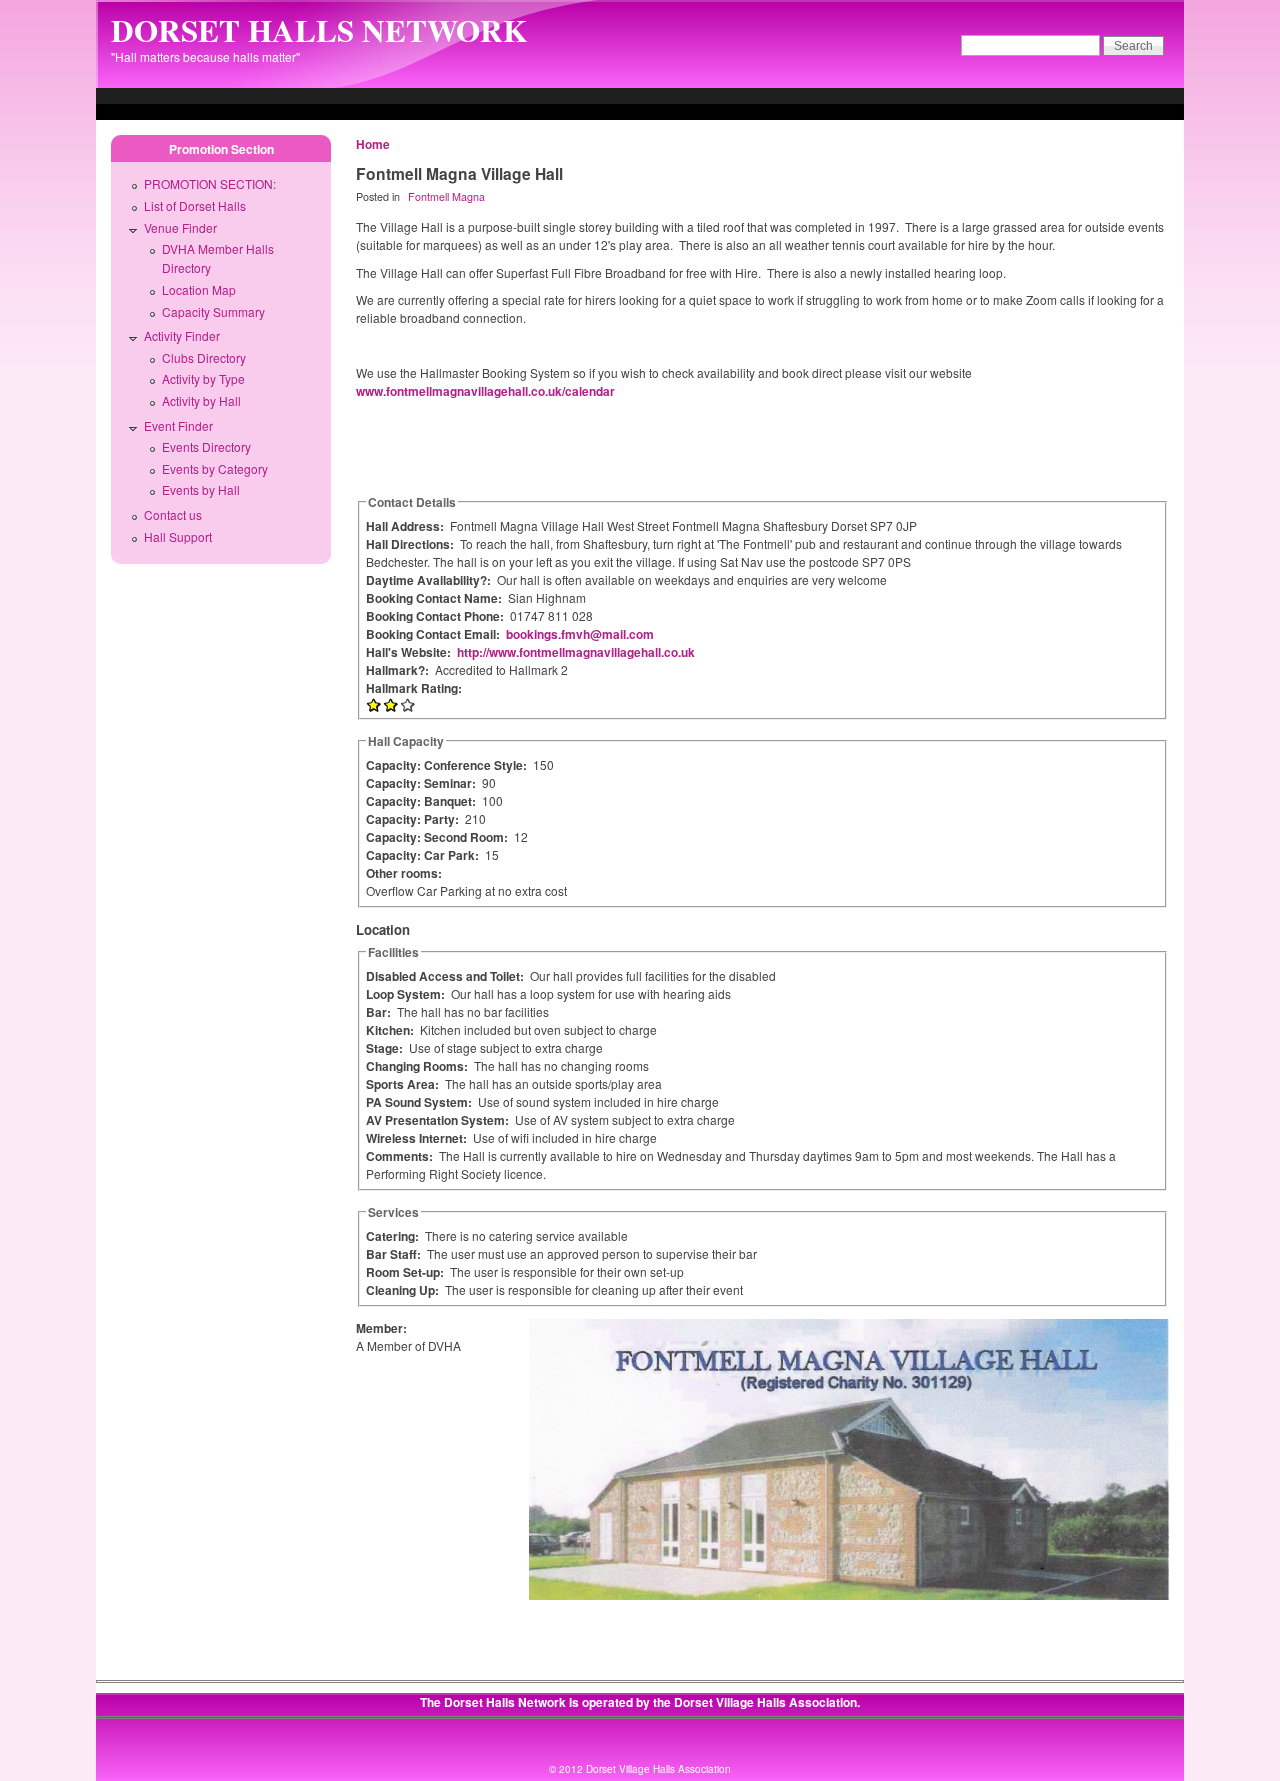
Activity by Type (203, 378)
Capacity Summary (213, 311)
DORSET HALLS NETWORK (319, 30)
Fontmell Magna (446, 196)
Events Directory (206, 446)
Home (373, 144)
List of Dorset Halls (195, 205)
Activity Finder (182, 335)
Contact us (173, 514)
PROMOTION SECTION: (210, 183)
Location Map (199, 289)
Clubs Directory (204, 357)
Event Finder (178, 425)
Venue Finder (180, 227)
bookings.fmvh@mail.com (580, 634)
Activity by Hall (201, 400)
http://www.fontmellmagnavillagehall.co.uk (576, 652)
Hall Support (178, 536)
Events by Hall (201, 489)
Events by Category (215, 468)
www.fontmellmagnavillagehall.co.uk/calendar (485, 391)
